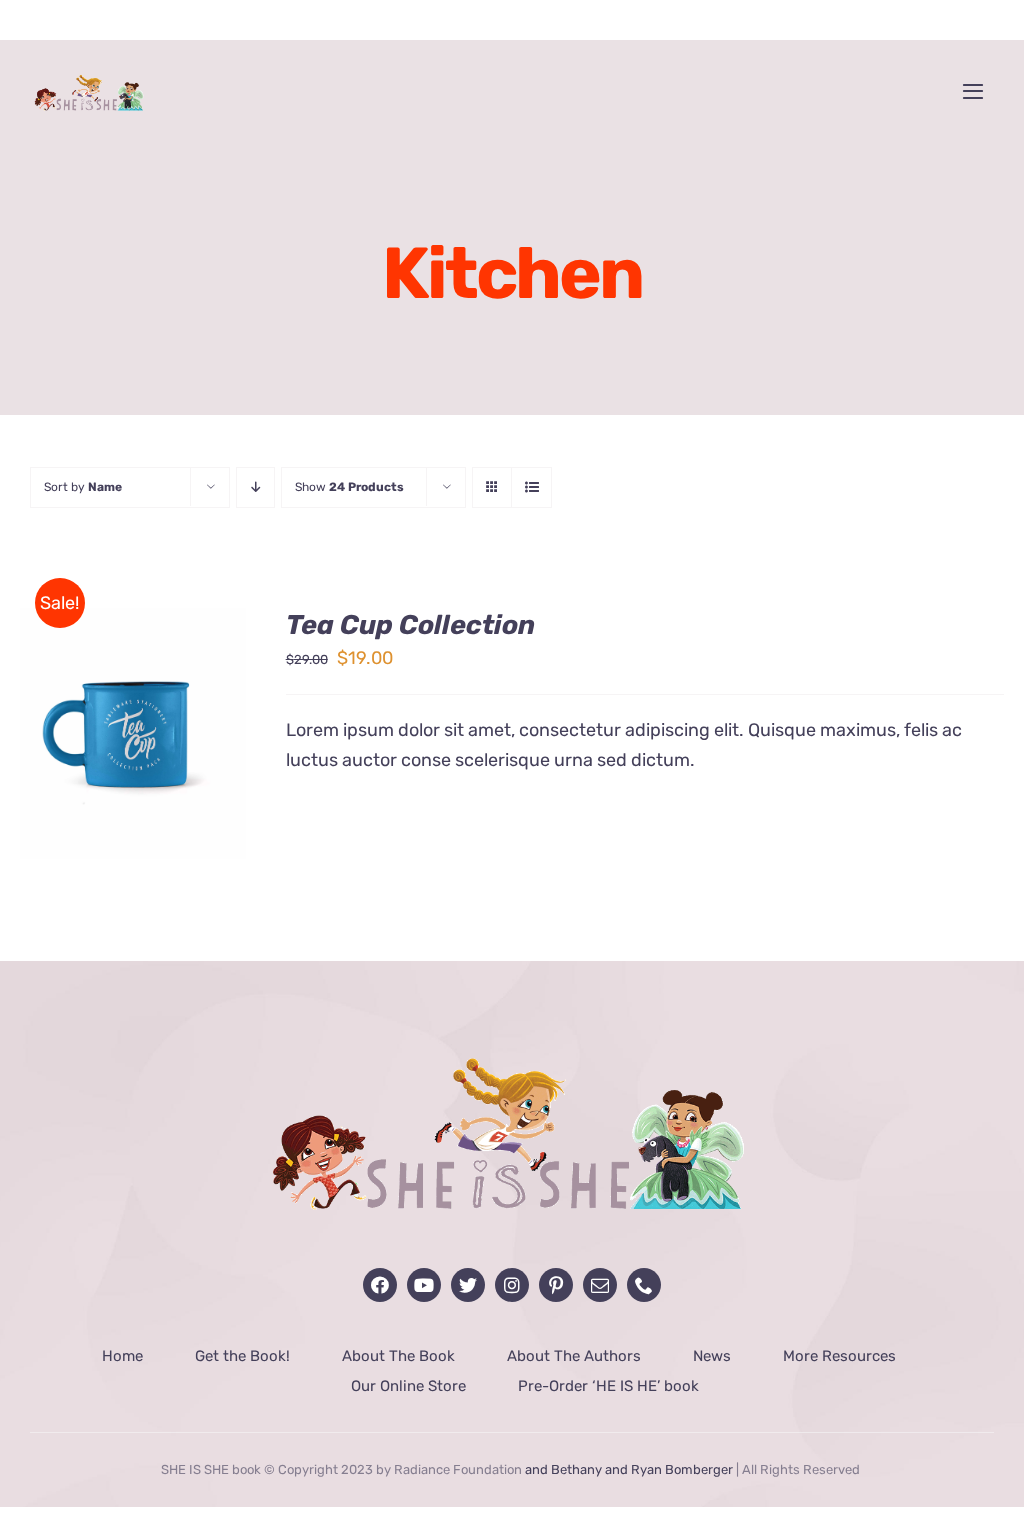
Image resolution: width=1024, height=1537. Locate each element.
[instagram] (512, 1285)
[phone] (644, 1285)
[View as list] (531, 487)
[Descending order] (255, 487)
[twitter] (468, 1285)
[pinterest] (556, 1285)
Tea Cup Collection (410, 625)
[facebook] (380, 1285)
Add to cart (117, 736)
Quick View (133, 760)
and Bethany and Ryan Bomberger (629, 1469)
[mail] (600, 1285)
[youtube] (424, 1285)
